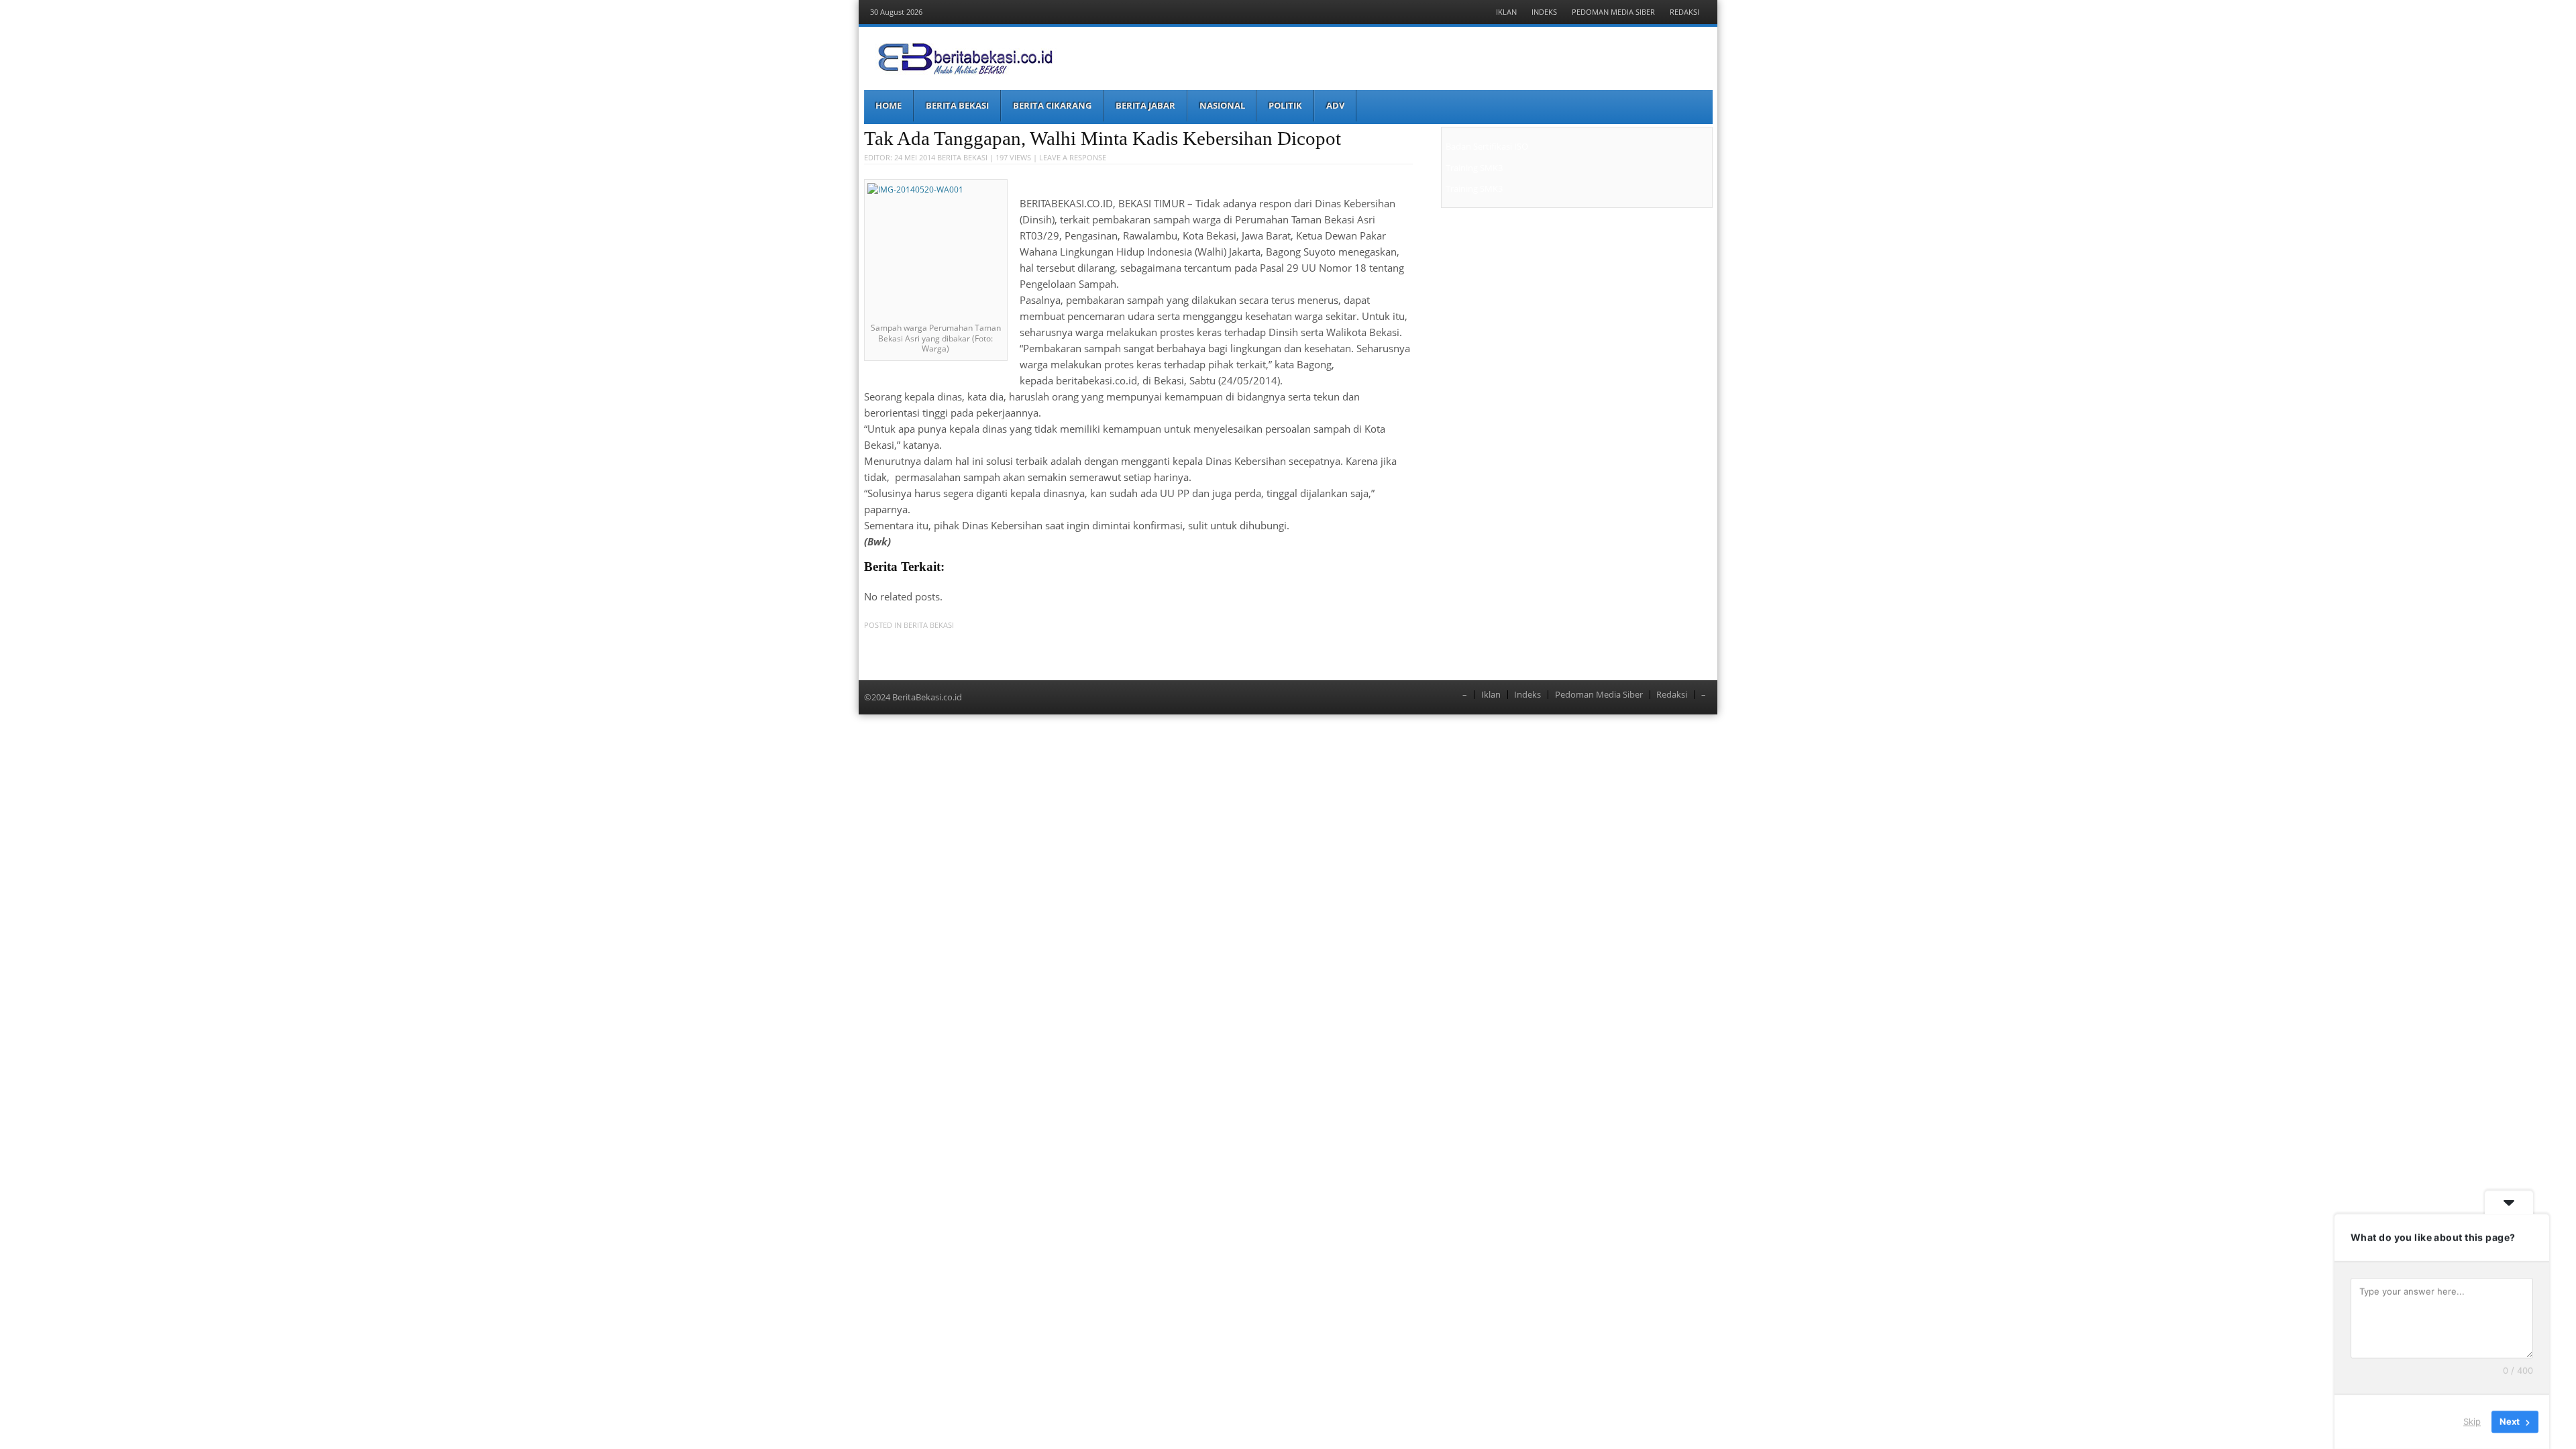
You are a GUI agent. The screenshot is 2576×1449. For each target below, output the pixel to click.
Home (889, 105)
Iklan (1506, 12)
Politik (1285, 105)
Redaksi (1684, 12)
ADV (1335, 105)
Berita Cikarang (1052, 105)
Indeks (1544, 12)
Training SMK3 (1474, 168)
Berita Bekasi (957, 105)
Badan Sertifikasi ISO (1487, 146)
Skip (2472, 1421)
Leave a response (1073, 157)
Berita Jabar (1145, 105)
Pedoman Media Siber (1613, 12)
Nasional (1222, 105)
